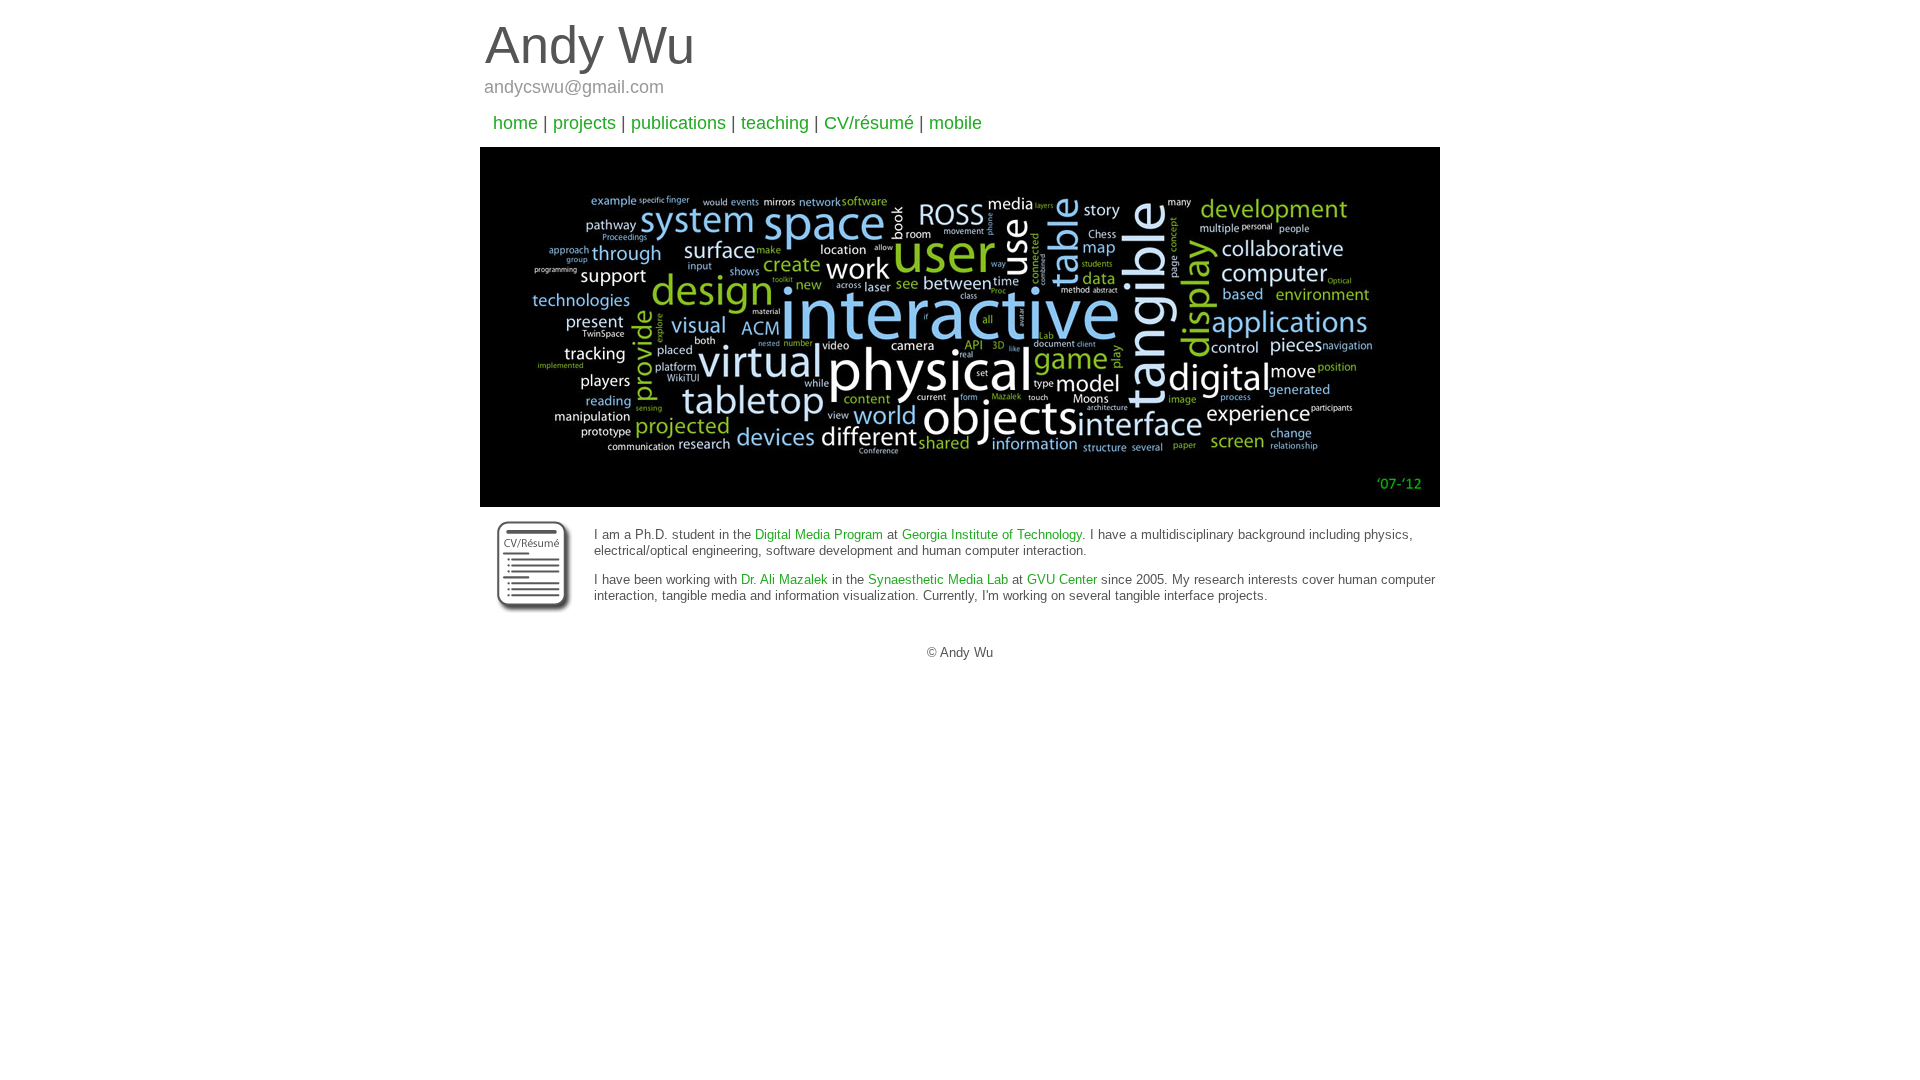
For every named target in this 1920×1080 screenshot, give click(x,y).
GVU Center (1062, 579)
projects (584, 123)
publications (678, 123)
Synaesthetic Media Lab (938, 579)
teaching (775, 123)
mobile (955, 123)
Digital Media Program (819, 534)
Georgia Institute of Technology (992, 534)
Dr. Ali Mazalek (784, 579)
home (515, 123)
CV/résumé (869, 123)
